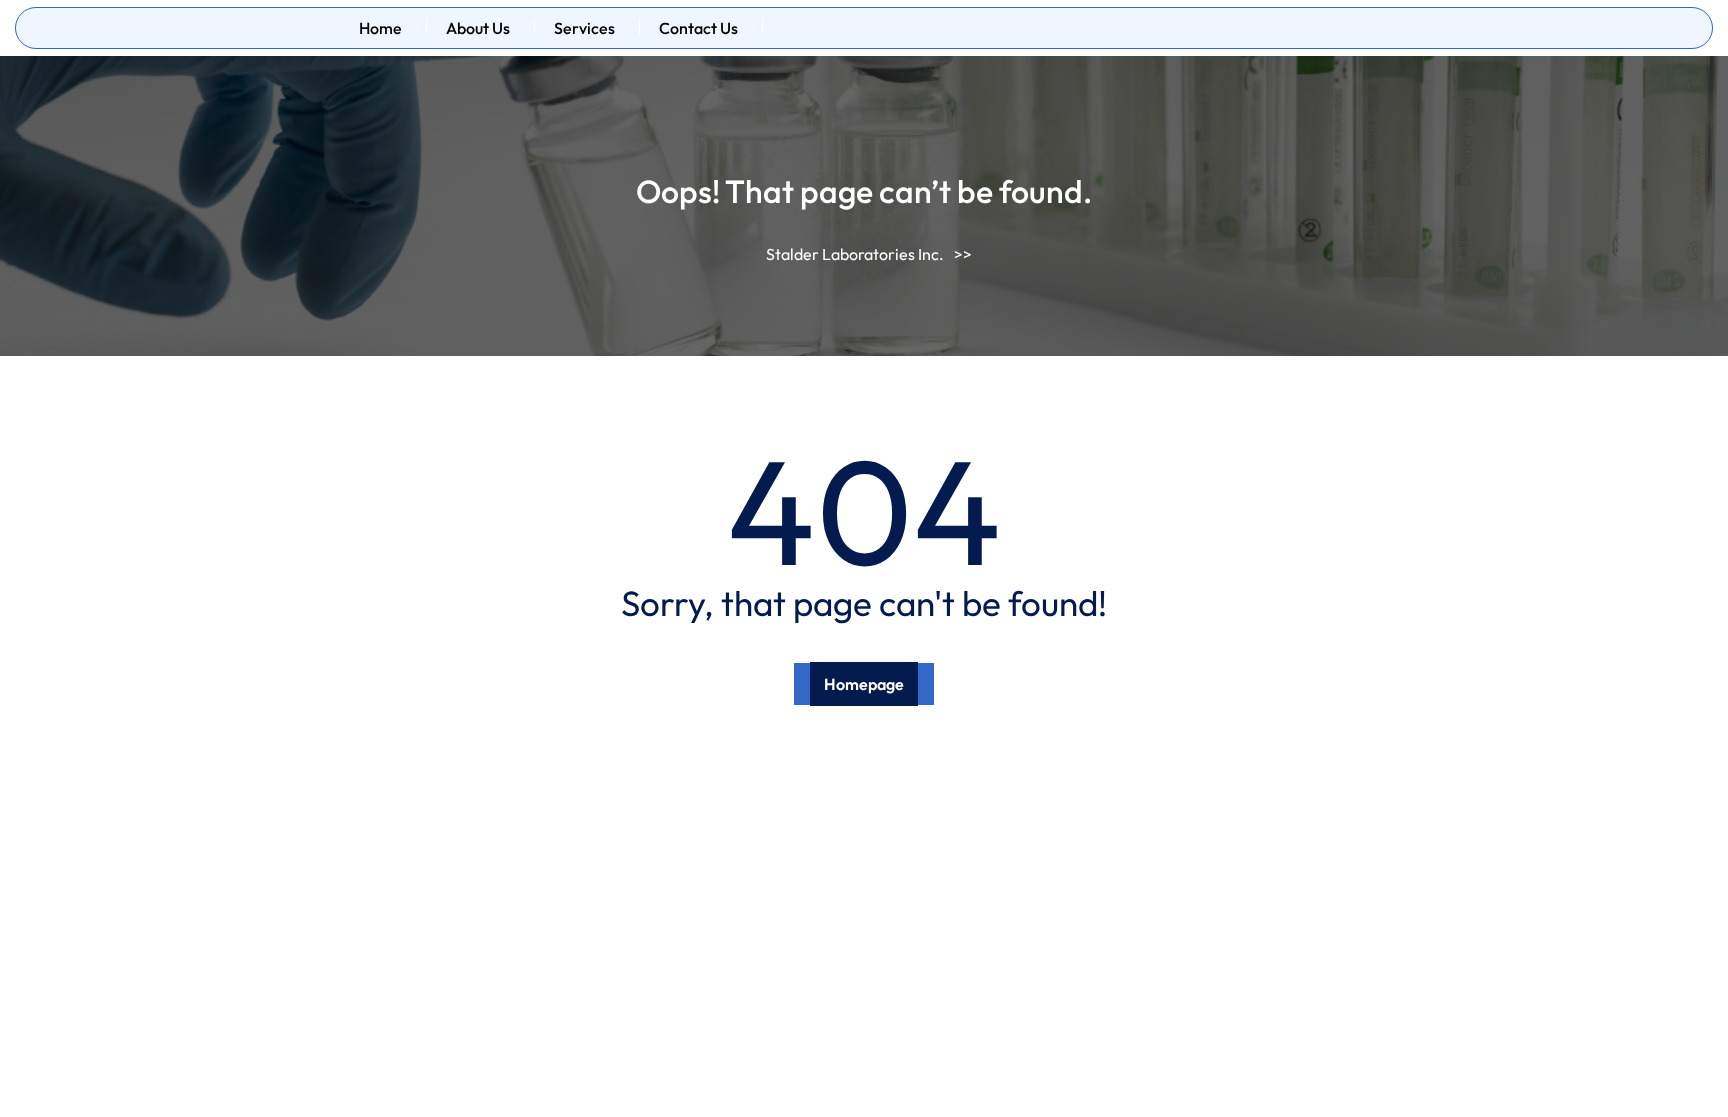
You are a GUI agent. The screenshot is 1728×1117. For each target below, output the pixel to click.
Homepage (864, 684)
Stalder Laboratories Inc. (855, 254)
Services (584, 28)
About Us (478, 28)
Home (380, 28)
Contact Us (698, 28)
